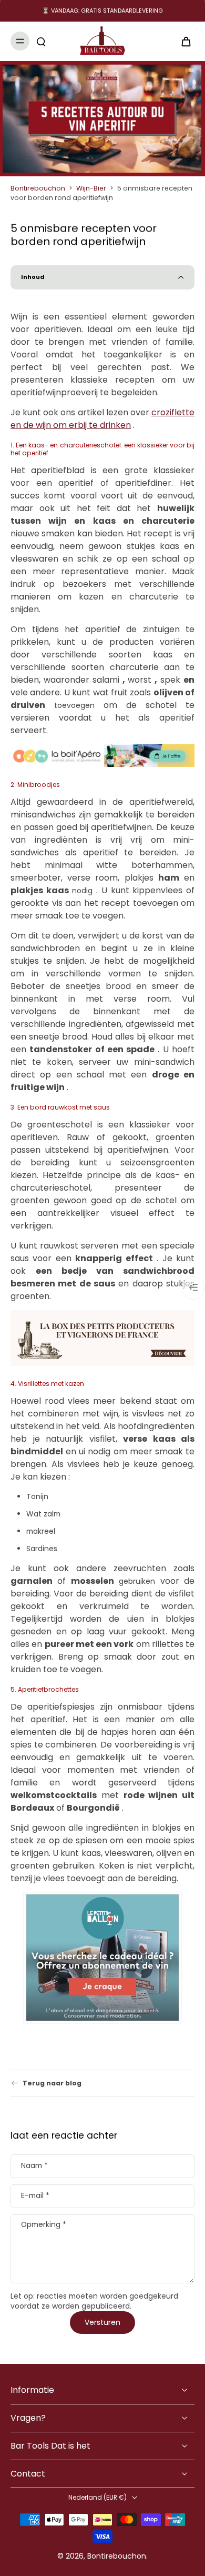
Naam (34, 2166)
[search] (41, 41)
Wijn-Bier (91, 188)
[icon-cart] (183, 41)
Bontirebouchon (38, 188)
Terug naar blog (52, 2083)
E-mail (35, 2196)
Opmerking (44, 2225)
